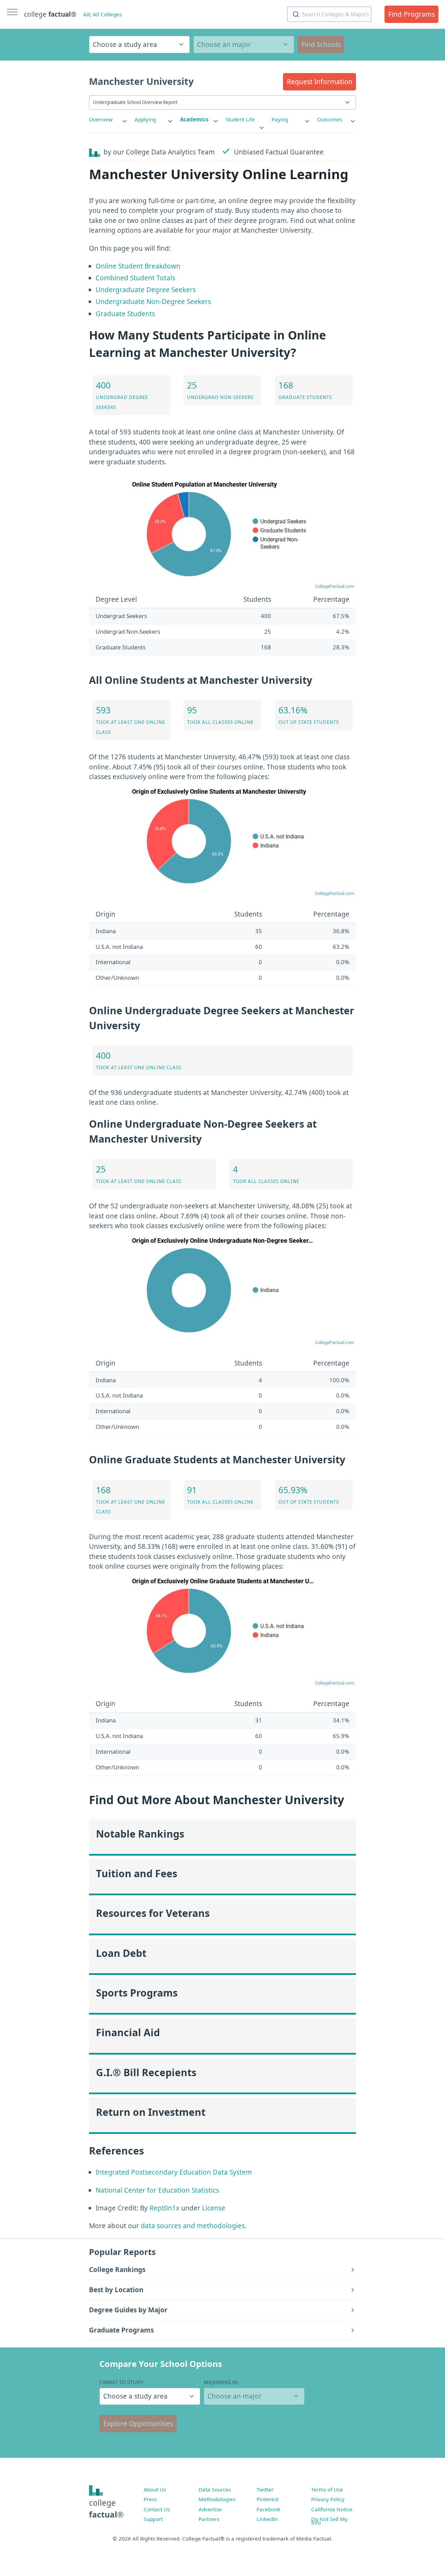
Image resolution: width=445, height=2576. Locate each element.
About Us (155, 2489)
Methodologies (217, 2499)
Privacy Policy (328, 2499)
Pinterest (268, 2499)
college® (106, 2509)
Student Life (240, 119)
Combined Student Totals (135, 278)
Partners (209, 2519)
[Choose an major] (244, 45)
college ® (50, 14)
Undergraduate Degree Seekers (146, 290)
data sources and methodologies (193, 2226)
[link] (108, 119)
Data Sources (215, 2489)
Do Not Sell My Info (329, 2521)
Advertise (210, 2509)
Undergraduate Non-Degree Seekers (153, 302)
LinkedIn (267, 2519)
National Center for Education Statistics (157, 2190)
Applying (145, 119)
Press (150, 2499)
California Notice (332, 2509)
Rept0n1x (164, 2208)
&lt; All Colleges (102, 14)
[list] (108, 119)
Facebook (268, 2509)
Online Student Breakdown (138, 266)
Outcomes (330, 119)
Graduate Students (125, 314)
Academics (194, 119)
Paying (280, 119)
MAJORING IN (221, 2382)
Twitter (265, 2489)
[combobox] (329, 14)
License (214, 2208)
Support (153, 2519)
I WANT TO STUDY (122, 2382)
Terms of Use (327, 2489)
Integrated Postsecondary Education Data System (174, 2172)
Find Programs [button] (412, 14)
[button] (319, 82)
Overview (101, 119)
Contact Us (157, 2509)
